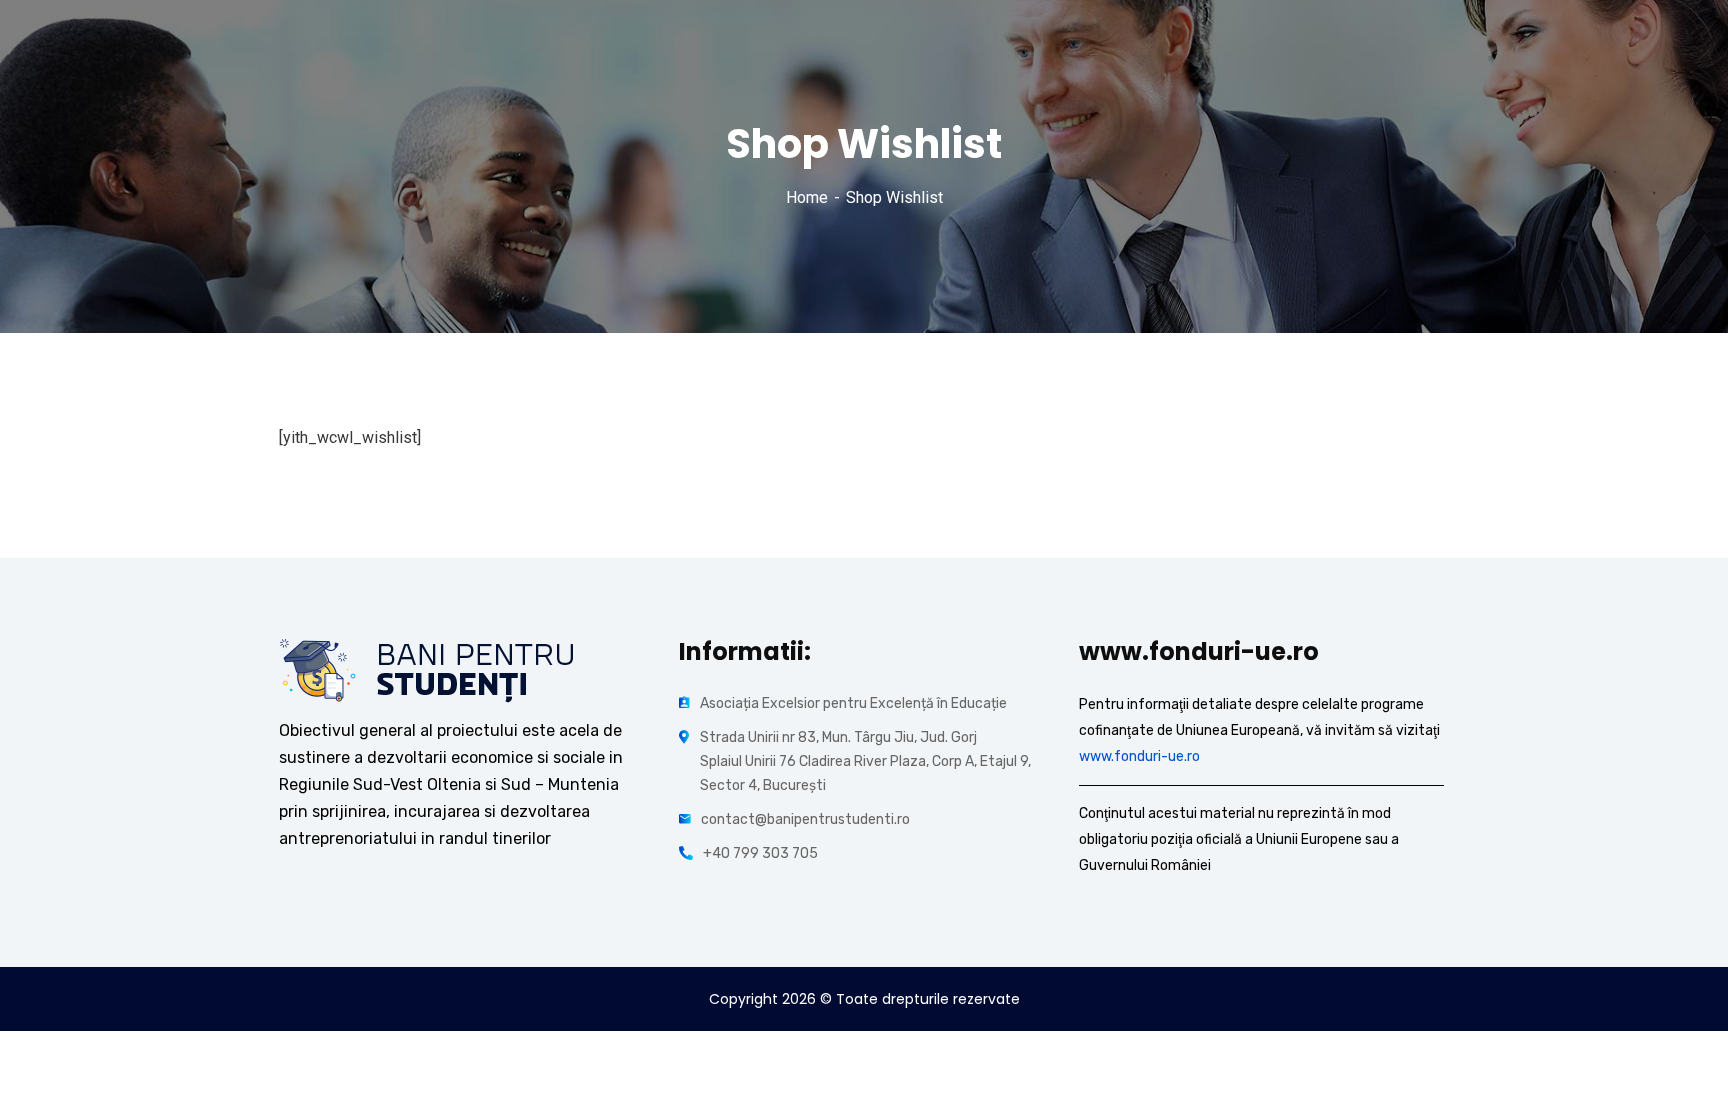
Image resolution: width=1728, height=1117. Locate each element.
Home (807, 197)
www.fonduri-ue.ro (1139, 756)
